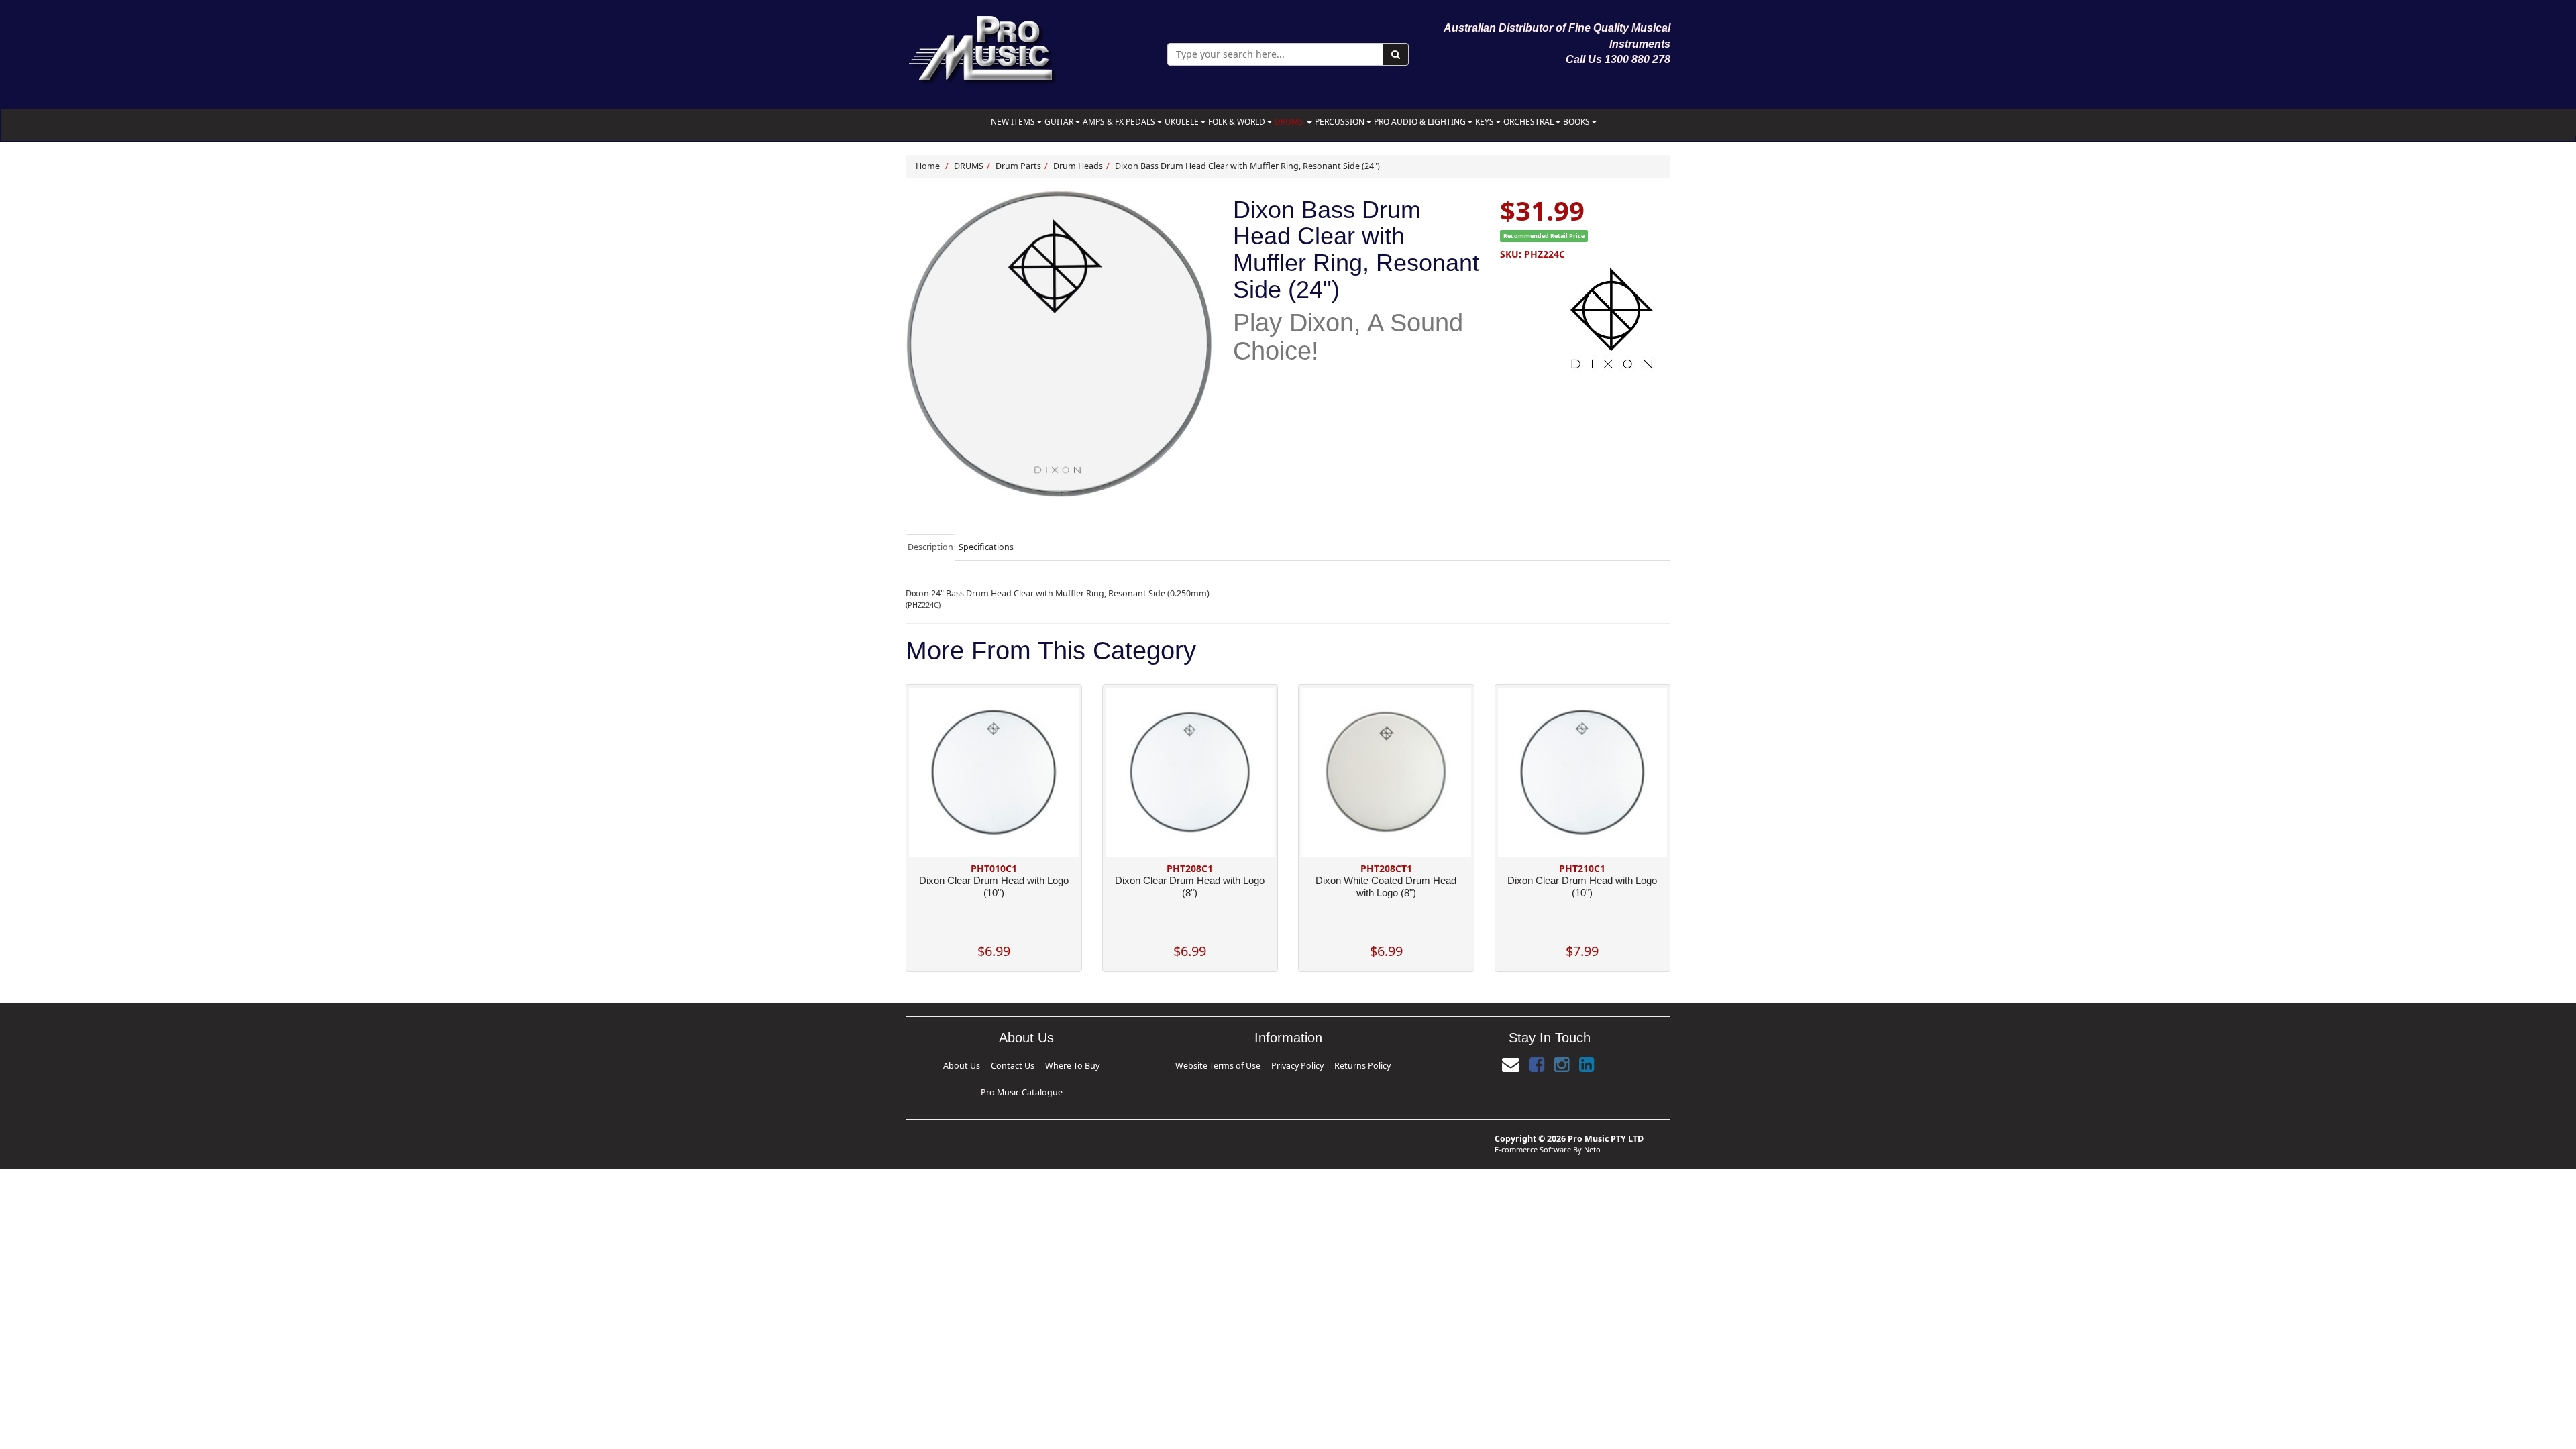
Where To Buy (1022, 1066)
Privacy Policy (1297, 1066)
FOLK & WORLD (1238, 122)
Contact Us (970, 1066)
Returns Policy (1354, 1066)
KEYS (1486, 122)
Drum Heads (1078, 166)
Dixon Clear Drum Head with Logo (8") (1190, 887)
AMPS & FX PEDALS (1120, 122)
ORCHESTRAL (1529, 122)
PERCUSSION (1341, 122)
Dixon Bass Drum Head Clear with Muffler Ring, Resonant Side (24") (1247, 166)
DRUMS (1290, 122)
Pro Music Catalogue (1093, 1066)
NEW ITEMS (1014, 122)
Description (930, 547)
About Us (927, 1066)
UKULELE (1183, 122)
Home (928, 166)
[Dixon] (1585, 318)
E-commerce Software (1533, 1128)
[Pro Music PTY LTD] (982, 47)
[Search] (1396, 54)
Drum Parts (1018, 166)
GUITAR (1060, 122)
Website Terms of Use (1226, 1066)
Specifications (986, 547)
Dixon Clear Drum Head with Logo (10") (994, 887)
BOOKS (1577, 122)
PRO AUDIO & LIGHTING (1421, 122)
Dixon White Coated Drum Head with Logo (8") (1386, 887)
